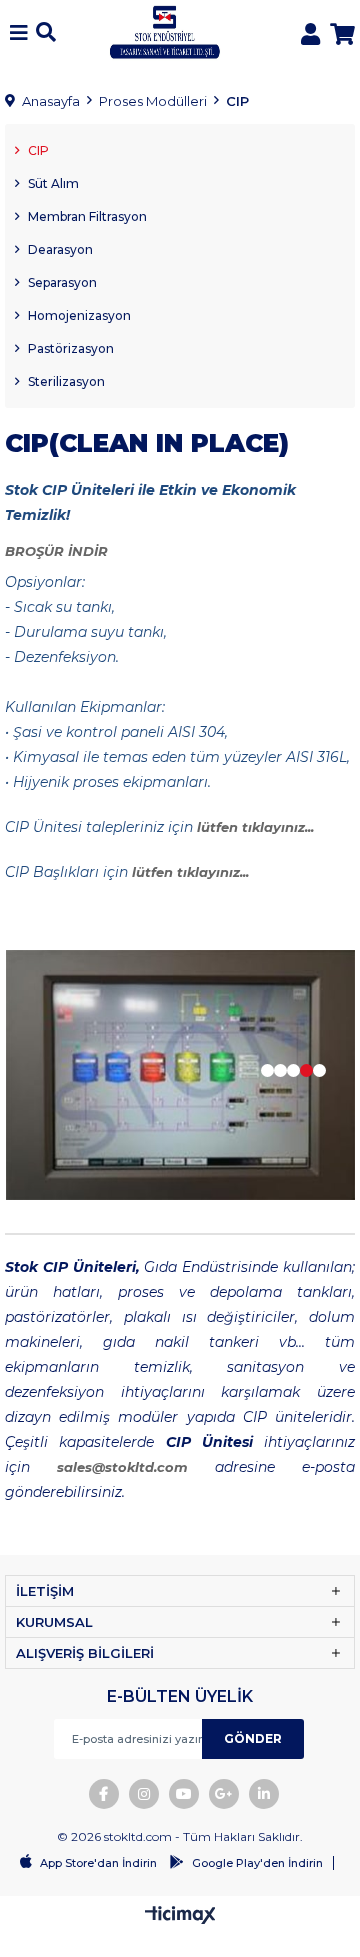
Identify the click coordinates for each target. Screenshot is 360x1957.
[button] (267, 1070)
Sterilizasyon (66, 381)
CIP (237, 101)
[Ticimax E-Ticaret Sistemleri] (180, 1916)
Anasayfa (51, 101)
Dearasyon (60, 249)
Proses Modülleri (153, 101)
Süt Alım (53, 183)
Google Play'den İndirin (257, 1863)
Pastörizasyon (71, 348)
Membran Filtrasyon (87, 216)
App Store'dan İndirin (98, 1863)
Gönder (253, 1738)
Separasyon (62, 282)
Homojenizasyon (79, 315)
